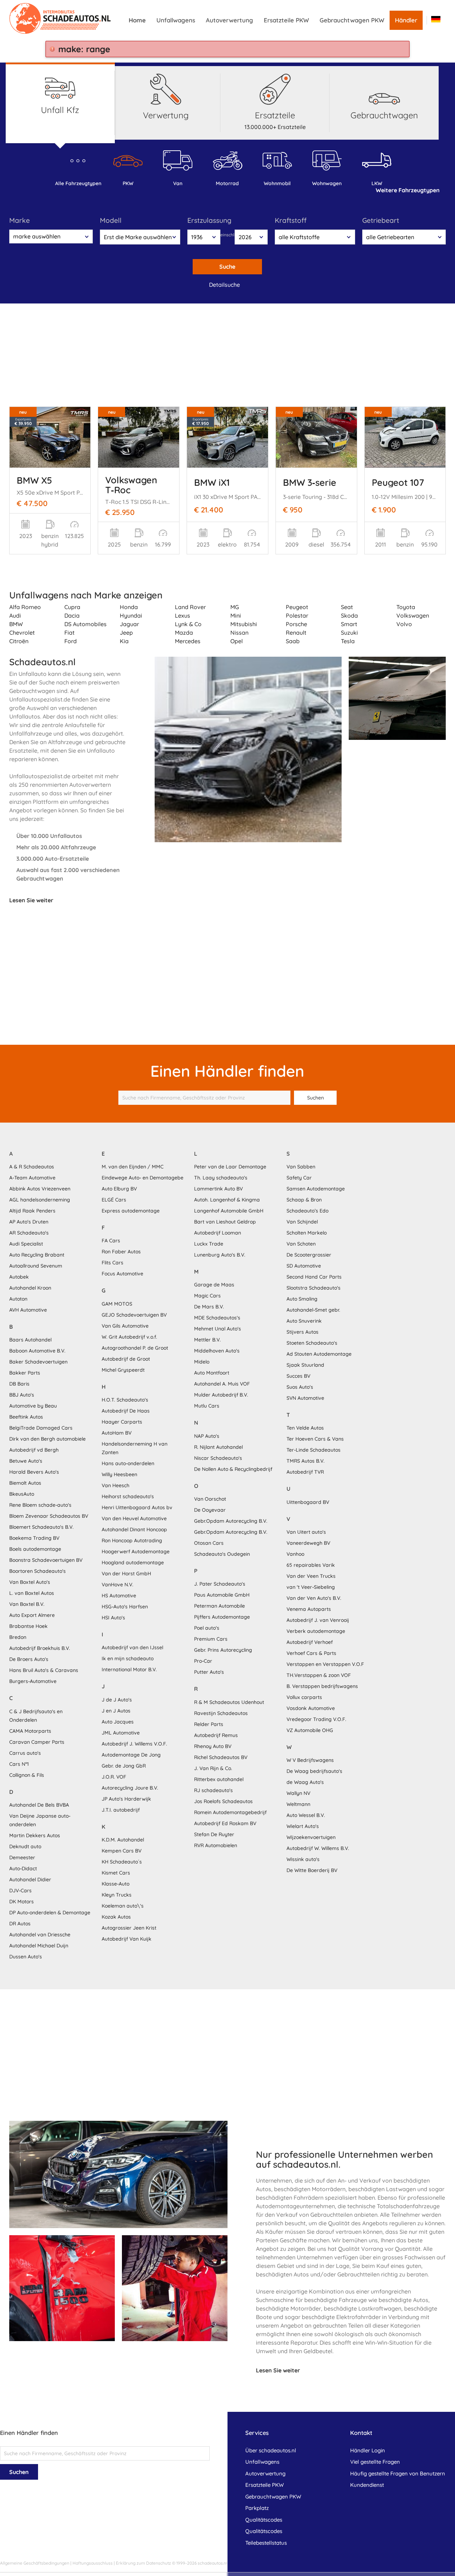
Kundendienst (367, 2485)
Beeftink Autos (26, 1417)
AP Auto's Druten (29, 1222)
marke (20, 220)
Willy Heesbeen (119, 1474)
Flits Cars (113, 1263)
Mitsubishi (244, 624)
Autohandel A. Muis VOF (222, 1384)
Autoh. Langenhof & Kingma (227, 1200)
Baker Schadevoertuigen (38, 1362)
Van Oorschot (210, 1499)
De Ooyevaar (210, 1510)
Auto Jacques (118, 1722)
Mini (236, 615)
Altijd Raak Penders (32, 1211)
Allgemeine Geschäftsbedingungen (35, 2563)
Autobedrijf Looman (218, 1233)
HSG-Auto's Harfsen (125, 1607)
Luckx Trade (209, 1244)
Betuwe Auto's (26, 1461)
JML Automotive (121, 1733)
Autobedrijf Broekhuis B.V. (40, 1648)
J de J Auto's (117, 1700)
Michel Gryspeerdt (123, 1370)
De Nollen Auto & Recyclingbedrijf (233, 1469)
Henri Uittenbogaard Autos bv (137, 1507)
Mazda (184, 633)
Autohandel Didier (30, 1879)
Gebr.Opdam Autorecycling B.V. (231, 1521)
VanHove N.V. (117, 1585)
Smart (349, 624)
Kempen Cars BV (122, 1851)
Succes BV (298, 1376)
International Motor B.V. (129, 1669)
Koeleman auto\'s (123, 1906)
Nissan (239, 633)
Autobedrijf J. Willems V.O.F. (134, 1744)
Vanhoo (295, 1554)
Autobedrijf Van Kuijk (127, 1939)
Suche (227, 267)
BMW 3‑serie (310, 482)
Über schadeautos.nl (271, 2450)
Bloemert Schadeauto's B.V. (41, 1527)
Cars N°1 (19, 1764)
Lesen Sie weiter (31, 900)
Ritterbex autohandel (219, 1779)
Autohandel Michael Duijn (39, 1946)
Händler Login (368, 2450)
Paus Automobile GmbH (222, 1595)
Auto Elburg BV (119, 1189)
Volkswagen (413, 615)
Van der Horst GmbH (126, 1574)
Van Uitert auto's (306, 1532)
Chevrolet (22, 633)
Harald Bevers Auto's (34, 1472)
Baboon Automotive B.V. (37, 1351)
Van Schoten (301, 1244)
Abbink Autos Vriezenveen (40, 1189)
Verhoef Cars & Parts (311, 1653)
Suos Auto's (300, 1387)
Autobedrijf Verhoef (310, 1642)
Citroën (19, 641)
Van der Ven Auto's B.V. (314, 1598)
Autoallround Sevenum (36, 1266)
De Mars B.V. (209, 1307)
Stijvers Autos (303, 1332)
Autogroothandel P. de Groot (135, 1348)
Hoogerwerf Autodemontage (136, 1551)
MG (235, 607)
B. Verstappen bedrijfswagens (322, 1686)
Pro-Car (203, 1661)
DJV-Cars (20, 1891)
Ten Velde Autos (305, 1428)
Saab (293, 641)
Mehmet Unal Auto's (218, 1329)
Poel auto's (207, 1628)
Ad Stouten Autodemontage (319, 1354)
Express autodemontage (131, 1211)
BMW (16, 624)
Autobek (19, 1277)
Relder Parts (209, 1724)
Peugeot (297, 607)
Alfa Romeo (25, 607)
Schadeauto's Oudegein (222, 1554)
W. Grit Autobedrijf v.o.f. (129, 1337)
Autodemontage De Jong (131, 1755)
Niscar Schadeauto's (218, 1458)
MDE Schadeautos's (217, 1318)
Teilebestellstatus (266, 2543)
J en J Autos (116, 1711)
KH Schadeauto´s (122, 1862)
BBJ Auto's (22, 1395)
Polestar (297, 615)
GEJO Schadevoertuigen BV (134, 1315)
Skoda (349, 615)
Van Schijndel (302, 1222)
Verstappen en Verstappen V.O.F (325, 1664)
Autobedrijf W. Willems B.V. (318, 1848)
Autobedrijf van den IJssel (132, 1647)
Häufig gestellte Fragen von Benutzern (398, 2473)
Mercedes (188, 641)
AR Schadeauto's (29, 1233)
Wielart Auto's (303, 1826)
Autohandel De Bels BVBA (39, 1805)
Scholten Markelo (307, 1233)
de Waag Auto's (305, 1782)
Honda (129, 607)
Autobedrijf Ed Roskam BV (225, 1823)
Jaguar (129, 624)
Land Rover (190, 607)
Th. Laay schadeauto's (221, 1178)
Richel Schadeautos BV (221, 1757)
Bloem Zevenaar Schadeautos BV (49, 1516)
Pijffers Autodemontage (222, 1617)
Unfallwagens (176, 20)
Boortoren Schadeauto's (38, 1571)
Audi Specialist (26, 1244)
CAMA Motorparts (30, 1731)
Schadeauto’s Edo (307, 1211)
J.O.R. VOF (114, 1777)
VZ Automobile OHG (310, 1730)
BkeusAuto (22, 1494)
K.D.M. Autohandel (123, 1840)
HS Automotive (119, 1596)
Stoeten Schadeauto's (312, 1343)
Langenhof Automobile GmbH (229, 1211)
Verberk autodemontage (316, 1631)
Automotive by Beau (33, 1406)
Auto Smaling (302, 1299)
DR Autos (20, 1924)
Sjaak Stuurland (305, 1365)
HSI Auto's (113, 1618)
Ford (71, 641)
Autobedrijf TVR (305, 1472)
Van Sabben (301, 1167)
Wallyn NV (298, 1793)
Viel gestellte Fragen (375, 2462)
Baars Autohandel (30, 1340)
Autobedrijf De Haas (126, 1411)
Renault (296, 633)
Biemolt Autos (25, 1483)
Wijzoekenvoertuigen (311, 1837)
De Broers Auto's (29, 1659)
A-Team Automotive (32, 1178)
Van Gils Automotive (125, 1326)
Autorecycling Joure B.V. (130, 1788)
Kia (124, 641)
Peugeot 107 (398, 482)
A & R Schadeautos (32, 1167)
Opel (237, 641)
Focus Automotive (122, 1274)
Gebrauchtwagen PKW (352, 20)
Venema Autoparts (309, 1609)
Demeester (22, 1857)
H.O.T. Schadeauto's (125, 1400)
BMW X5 (34, 480)
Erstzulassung (209, 220)
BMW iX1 (212, 482)
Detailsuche (224, 285)
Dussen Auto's (26, 1957)
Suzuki (349, 633)
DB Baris (19, 1384)
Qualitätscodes (264, 2520)
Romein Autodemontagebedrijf (230, 1812)
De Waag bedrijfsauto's (314, 1771)
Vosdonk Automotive (311, 1708)
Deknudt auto (25, 1846)
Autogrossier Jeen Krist (129, 1928)
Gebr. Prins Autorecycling (223, 1650)
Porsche (296, 624)
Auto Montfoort (212, 1373)
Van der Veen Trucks (311, 1576)
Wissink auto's (303, 1859)
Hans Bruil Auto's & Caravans (44, 1670)
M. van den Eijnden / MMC (133, 1167)
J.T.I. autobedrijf (121, 1810)
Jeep (126, 633)
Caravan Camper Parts (37, 1742)
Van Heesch (116, 1485)
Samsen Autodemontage (316, 1189)
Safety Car (299, 1178)
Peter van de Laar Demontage (230, 1167)
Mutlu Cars (207, 1406)
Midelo (202, 1362)
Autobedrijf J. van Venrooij (318, 1620)
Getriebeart (381, 220)
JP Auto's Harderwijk (126, 1799)
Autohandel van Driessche (40, 1935)
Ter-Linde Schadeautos (314, 1450)
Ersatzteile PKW (286, 20)
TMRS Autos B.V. (306, 1461)
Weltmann (298, 1804)
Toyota (406, 607)
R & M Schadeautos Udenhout (229, 1702)
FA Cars (111, 1241)
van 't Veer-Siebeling (311, 1587)
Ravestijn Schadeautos (221, 1713)
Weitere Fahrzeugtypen (408, 190)
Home (137, 20)
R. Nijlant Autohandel (218, 1447)
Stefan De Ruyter (214, 1834)
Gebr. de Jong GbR (124, 1766)
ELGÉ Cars (114, 1200)
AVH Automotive (28, 1310)
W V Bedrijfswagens (310, 1760)
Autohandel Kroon (30, 1288)
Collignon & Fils (27, 1775)
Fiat (69, 633)
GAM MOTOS (117, 1304)
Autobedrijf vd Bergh (34, 1450)
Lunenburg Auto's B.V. (220, 1255)
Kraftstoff (291, 220)
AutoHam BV (117, 1433)
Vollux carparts (304, 1697)
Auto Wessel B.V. (306, 1815)
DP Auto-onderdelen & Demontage (50, 1913)
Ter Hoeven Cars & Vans (315, 1439)
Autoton (18, 1299)
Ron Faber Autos (121, 1252)
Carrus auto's (25, 1753)
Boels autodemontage (35, 1549)
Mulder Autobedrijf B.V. (221, 1395)
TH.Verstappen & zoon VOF (319, 1675)
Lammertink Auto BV (218, 1189)
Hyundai (131, 615)
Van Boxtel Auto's (30, 1582)
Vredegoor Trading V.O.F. (316, 1719)
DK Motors (22, 1902)
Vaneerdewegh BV (308, 1543)
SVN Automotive (305, 1398)
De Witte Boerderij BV (312, 1870)
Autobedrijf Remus (216, 1735)
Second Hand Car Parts (314, 1277)
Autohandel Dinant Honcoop (134, 1529)
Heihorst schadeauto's (128, 1496)
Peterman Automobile (220, 1606)
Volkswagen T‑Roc (131, 485)
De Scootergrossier (309, 1255)
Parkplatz (257, 2508)
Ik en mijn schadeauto (128, 1658)
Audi (15, 615)
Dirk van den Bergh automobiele (47, 1439)
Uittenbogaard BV (308, 1502)
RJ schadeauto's (213, 1790)
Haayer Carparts (122, 1422)
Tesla (348, 641)
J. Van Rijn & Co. (213, 1768)
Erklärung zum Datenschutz (143, 2563)
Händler (406, 20)
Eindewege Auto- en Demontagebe (143, 1178)
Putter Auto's (209, 1672)
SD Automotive (304, 1266)
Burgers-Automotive (33, 1681)
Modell (111, 220)
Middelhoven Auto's (217, 1351)
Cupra (72, 607)
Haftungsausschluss (93, 2563)
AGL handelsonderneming (40, 1200)
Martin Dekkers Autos (35, 1835)
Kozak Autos (116, 1917)
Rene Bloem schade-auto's (40, 1505)
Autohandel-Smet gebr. (313, 1310)
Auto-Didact (23, 1868)
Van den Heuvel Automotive (134, 1518)
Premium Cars (211, 1639)
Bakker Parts (25, 1373)
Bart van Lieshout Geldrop (225, 1222)
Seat (347, 607)
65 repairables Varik (311, 1565)
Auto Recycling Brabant (37, 1255)
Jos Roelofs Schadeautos (223, 1801)
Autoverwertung (229, 20)
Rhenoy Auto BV (213, 1746)
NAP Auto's (207, 1436)
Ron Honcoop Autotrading (132, 1540)
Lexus (183, 615)
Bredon (18, 1637)
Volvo (404, 624)
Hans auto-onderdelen (128, 1463)
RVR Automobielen (216, 1845)
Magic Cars (207, 1296)
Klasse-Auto (116, 1884)
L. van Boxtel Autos (32, 1593)
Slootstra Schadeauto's (314, 1288)
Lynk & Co (188, 624)
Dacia (72, 615)
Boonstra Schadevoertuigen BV (46, 1560)
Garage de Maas (214, 1285)
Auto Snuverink (304, 1321)
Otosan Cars (209, 1543)
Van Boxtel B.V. (27, 1604)
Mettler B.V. (207, 1340)
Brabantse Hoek (28, 1626)
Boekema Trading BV (34, 1538)
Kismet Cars (116, 1873)
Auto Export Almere (32, 1615)
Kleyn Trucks (117, 1895)
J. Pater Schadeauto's (220, 1584)
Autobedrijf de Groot (126, 1359)
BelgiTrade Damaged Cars (41, 1428)
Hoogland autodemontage (133, 1563)
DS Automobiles (85, 624)
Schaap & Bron (304, 1200)
